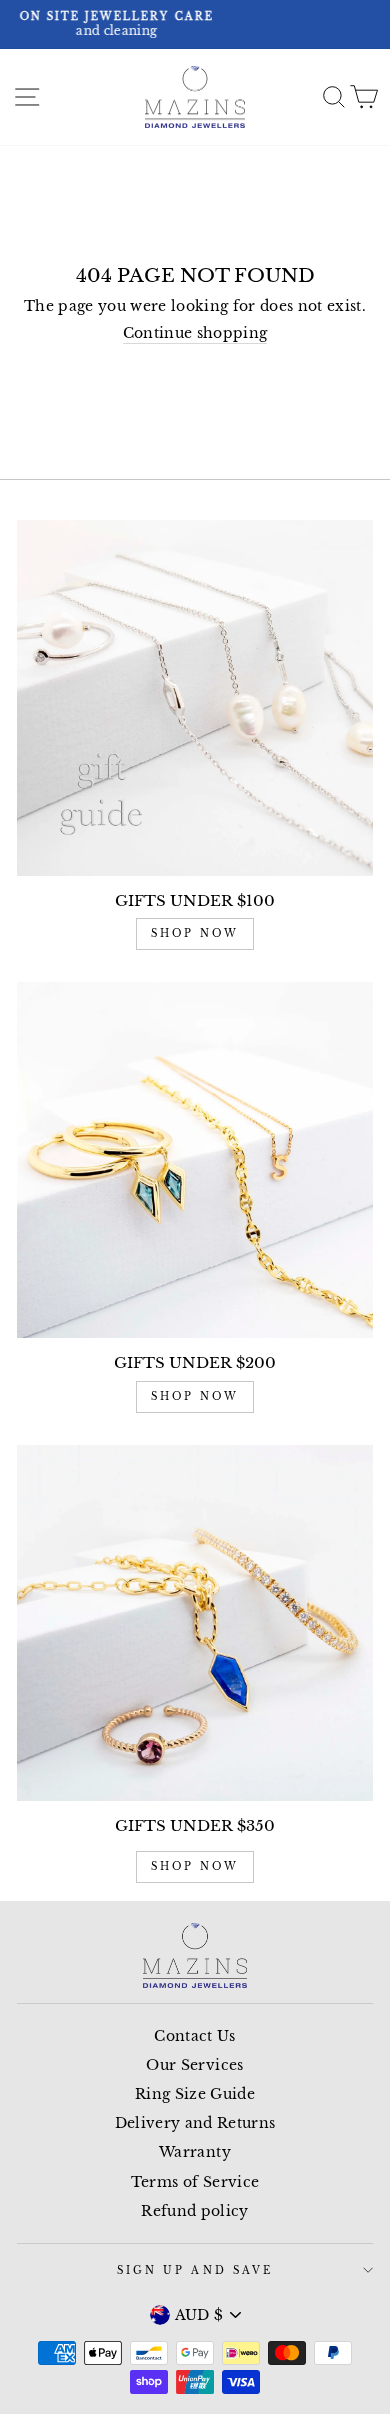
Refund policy (194, 2211)
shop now (195, 933)
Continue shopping (195, 333)
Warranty (195, 2152)
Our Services (194, 2065)
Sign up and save (195, 2270)
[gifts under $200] (195, 1160)
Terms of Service (195, 2182)
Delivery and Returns (195, 2123)
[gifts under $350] (195, 1623)
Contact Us (194, 2036)
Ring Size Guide (195, 2094)
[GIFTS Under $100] (195, 698)
